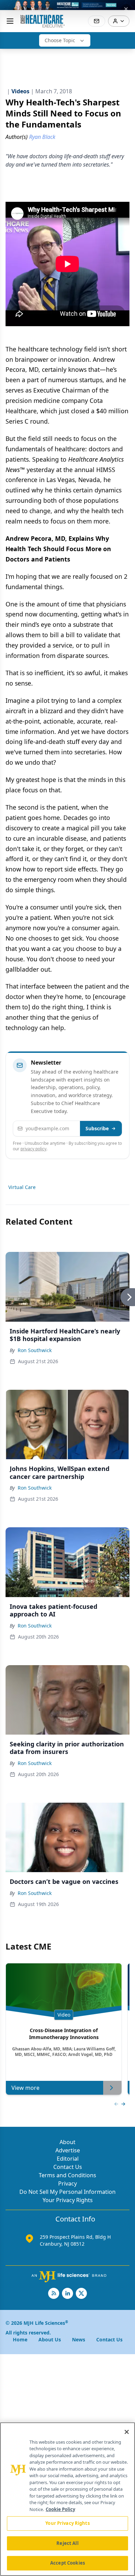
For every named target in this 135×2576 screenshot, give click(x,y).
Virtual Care (22, 1187)
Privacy (67, 2183)
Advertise (68, 2150)
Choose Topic (60, 40)
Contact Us (68, 2167)
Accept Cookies (67, 2563)
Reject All (67, 2543)
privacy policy (33, 1149)
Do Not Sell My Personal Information (67, 2192)
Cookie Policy (60, 2509)
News (79, 2339)
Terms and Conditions (67, 2175)
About (67, 2142)
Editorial (68, 2159)
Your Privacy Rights (68, 2200)
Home (20, 2339)
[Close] (127, 2432)
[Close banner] (126, 9)
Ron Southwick (35, 1350)
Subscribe (97, 1128)
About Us (50, 2339)
